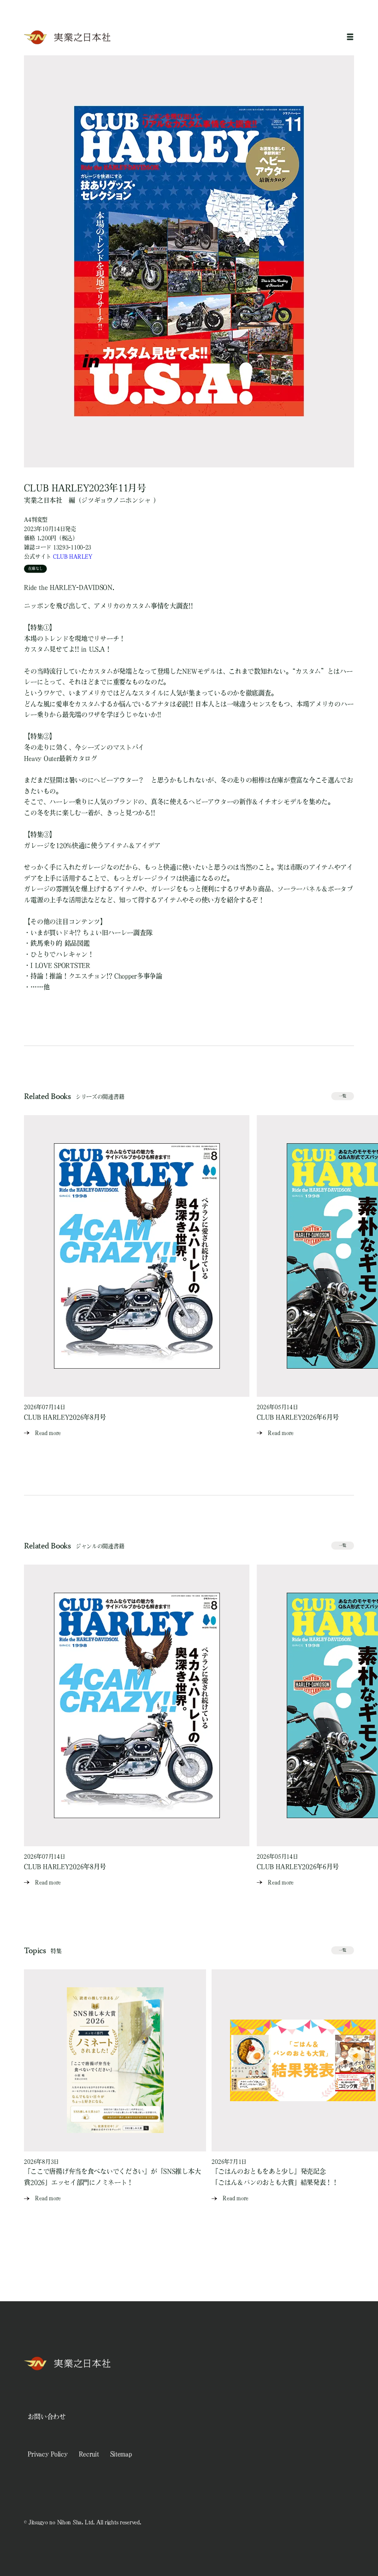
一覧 (343, 1096)
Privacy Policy (47, 2454)
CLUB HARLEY (73, 556)
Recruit (89, 2454)
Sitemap (121, 2454)
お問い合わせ (47, 2416)
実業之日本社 (43, 500)
